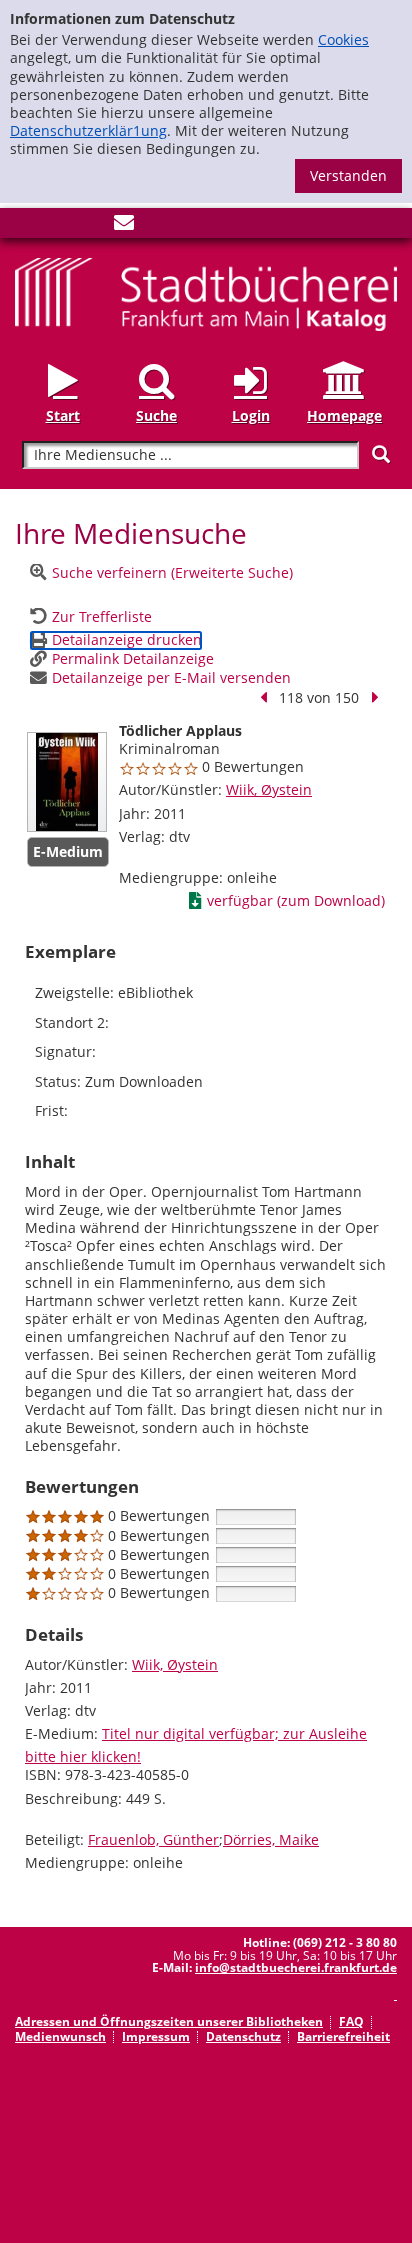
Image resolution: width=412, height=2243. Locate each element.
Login (251, 415)
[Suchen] (381, 454)
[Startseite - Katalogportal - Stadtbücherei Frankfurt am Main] (206, 292)
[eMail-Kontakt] (124, 226)
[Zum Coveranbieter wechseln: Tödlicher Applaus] (67, 782)
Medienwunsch (60, 2036)
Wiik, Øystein (269, 789)
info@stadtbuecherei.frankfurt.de (296, 1967)
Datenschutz (243, 2036)
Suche (156, 415)
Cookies (343, 39)
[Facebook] (25, 226)
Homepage (344, 415)
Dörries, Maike (271, 1839)
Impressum (156, 2036)
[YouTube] (91, 226)
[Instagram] (58, 226)
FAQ (351, 2021)
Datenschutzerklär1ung (88, 130)
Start (63, 415)
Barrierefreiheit (343, 2036)
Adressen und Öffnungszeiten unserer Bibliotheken (169, 2021)
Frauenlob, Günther (153, 1839)
